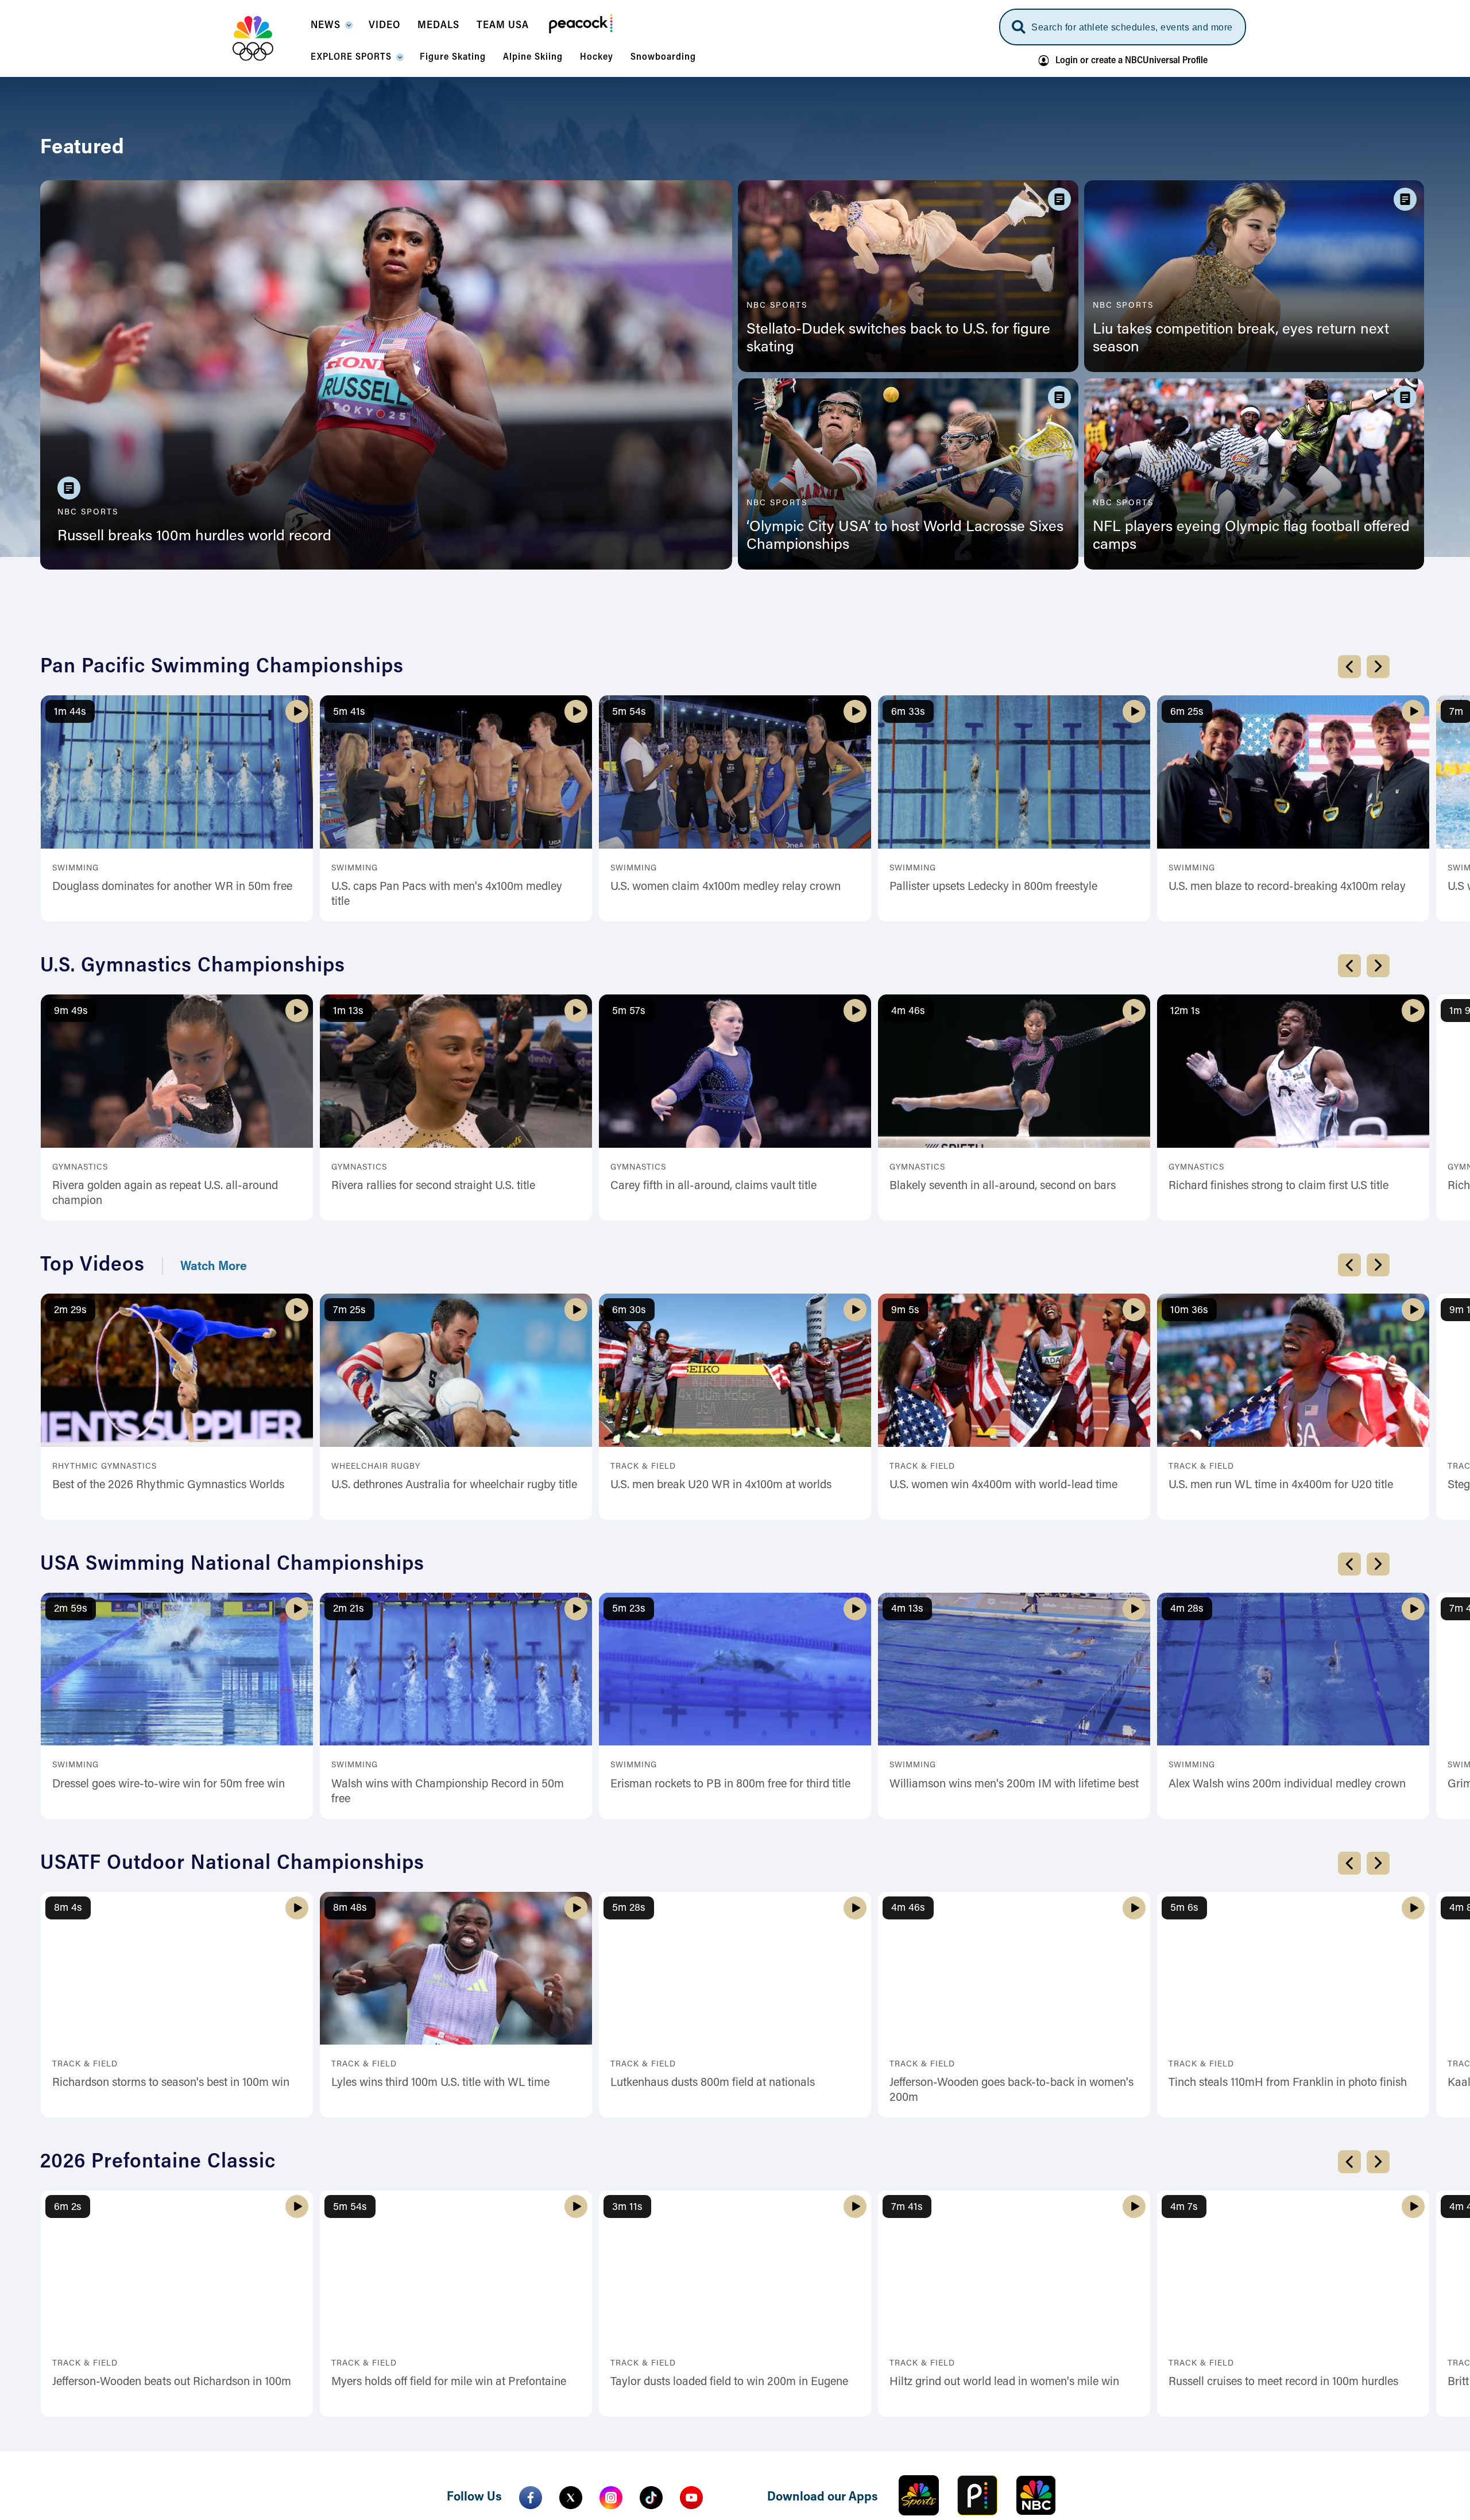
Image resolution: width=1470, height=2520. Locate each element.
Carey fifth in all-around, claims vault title (713, 1450)
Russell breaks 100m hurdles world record (194, 537)
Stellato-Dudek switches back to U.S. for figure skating (898, 339)
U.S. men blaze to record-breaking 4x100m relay (1287, 1151)
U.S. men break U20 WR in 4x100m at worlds (721, 1749)
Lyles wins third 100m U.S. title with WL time (440, 2347)
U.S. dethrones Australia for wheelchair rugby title (454, 1749)
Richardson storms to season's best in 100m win (171, 2347)
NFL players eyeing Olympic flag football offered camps (1251, 537)
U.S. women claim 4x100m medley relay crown (726, 1151)
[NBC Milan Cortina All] (267, 38)
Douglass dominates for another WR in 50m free (172, 1151)
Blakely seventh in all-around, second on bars (1003, 1450)
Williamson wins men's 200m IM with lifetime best (1014, 2048)
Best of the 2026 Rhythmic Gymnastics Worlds (168, 1749)
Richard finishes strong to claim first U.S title (1278, 1450)
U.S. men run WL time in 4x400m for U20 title (1281, 1749)
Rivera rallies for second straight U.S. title (433, 1450)
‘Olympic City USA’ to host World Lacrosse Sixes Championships (905, 537)
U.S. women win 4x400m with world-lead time (1003, 1749)
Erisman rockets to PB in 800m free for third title (730, 2048)
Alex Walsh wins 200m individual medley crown (1287, 2048)
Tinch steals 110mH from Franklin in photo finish (1288, 2347)
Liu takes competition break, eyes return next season (1241, 339)
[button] (331, 29)
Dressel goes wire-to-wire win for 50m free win (169, 2048)
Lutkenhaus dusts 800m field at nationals (713, 2347)
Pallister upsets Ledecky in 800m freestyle (993, 1151)
